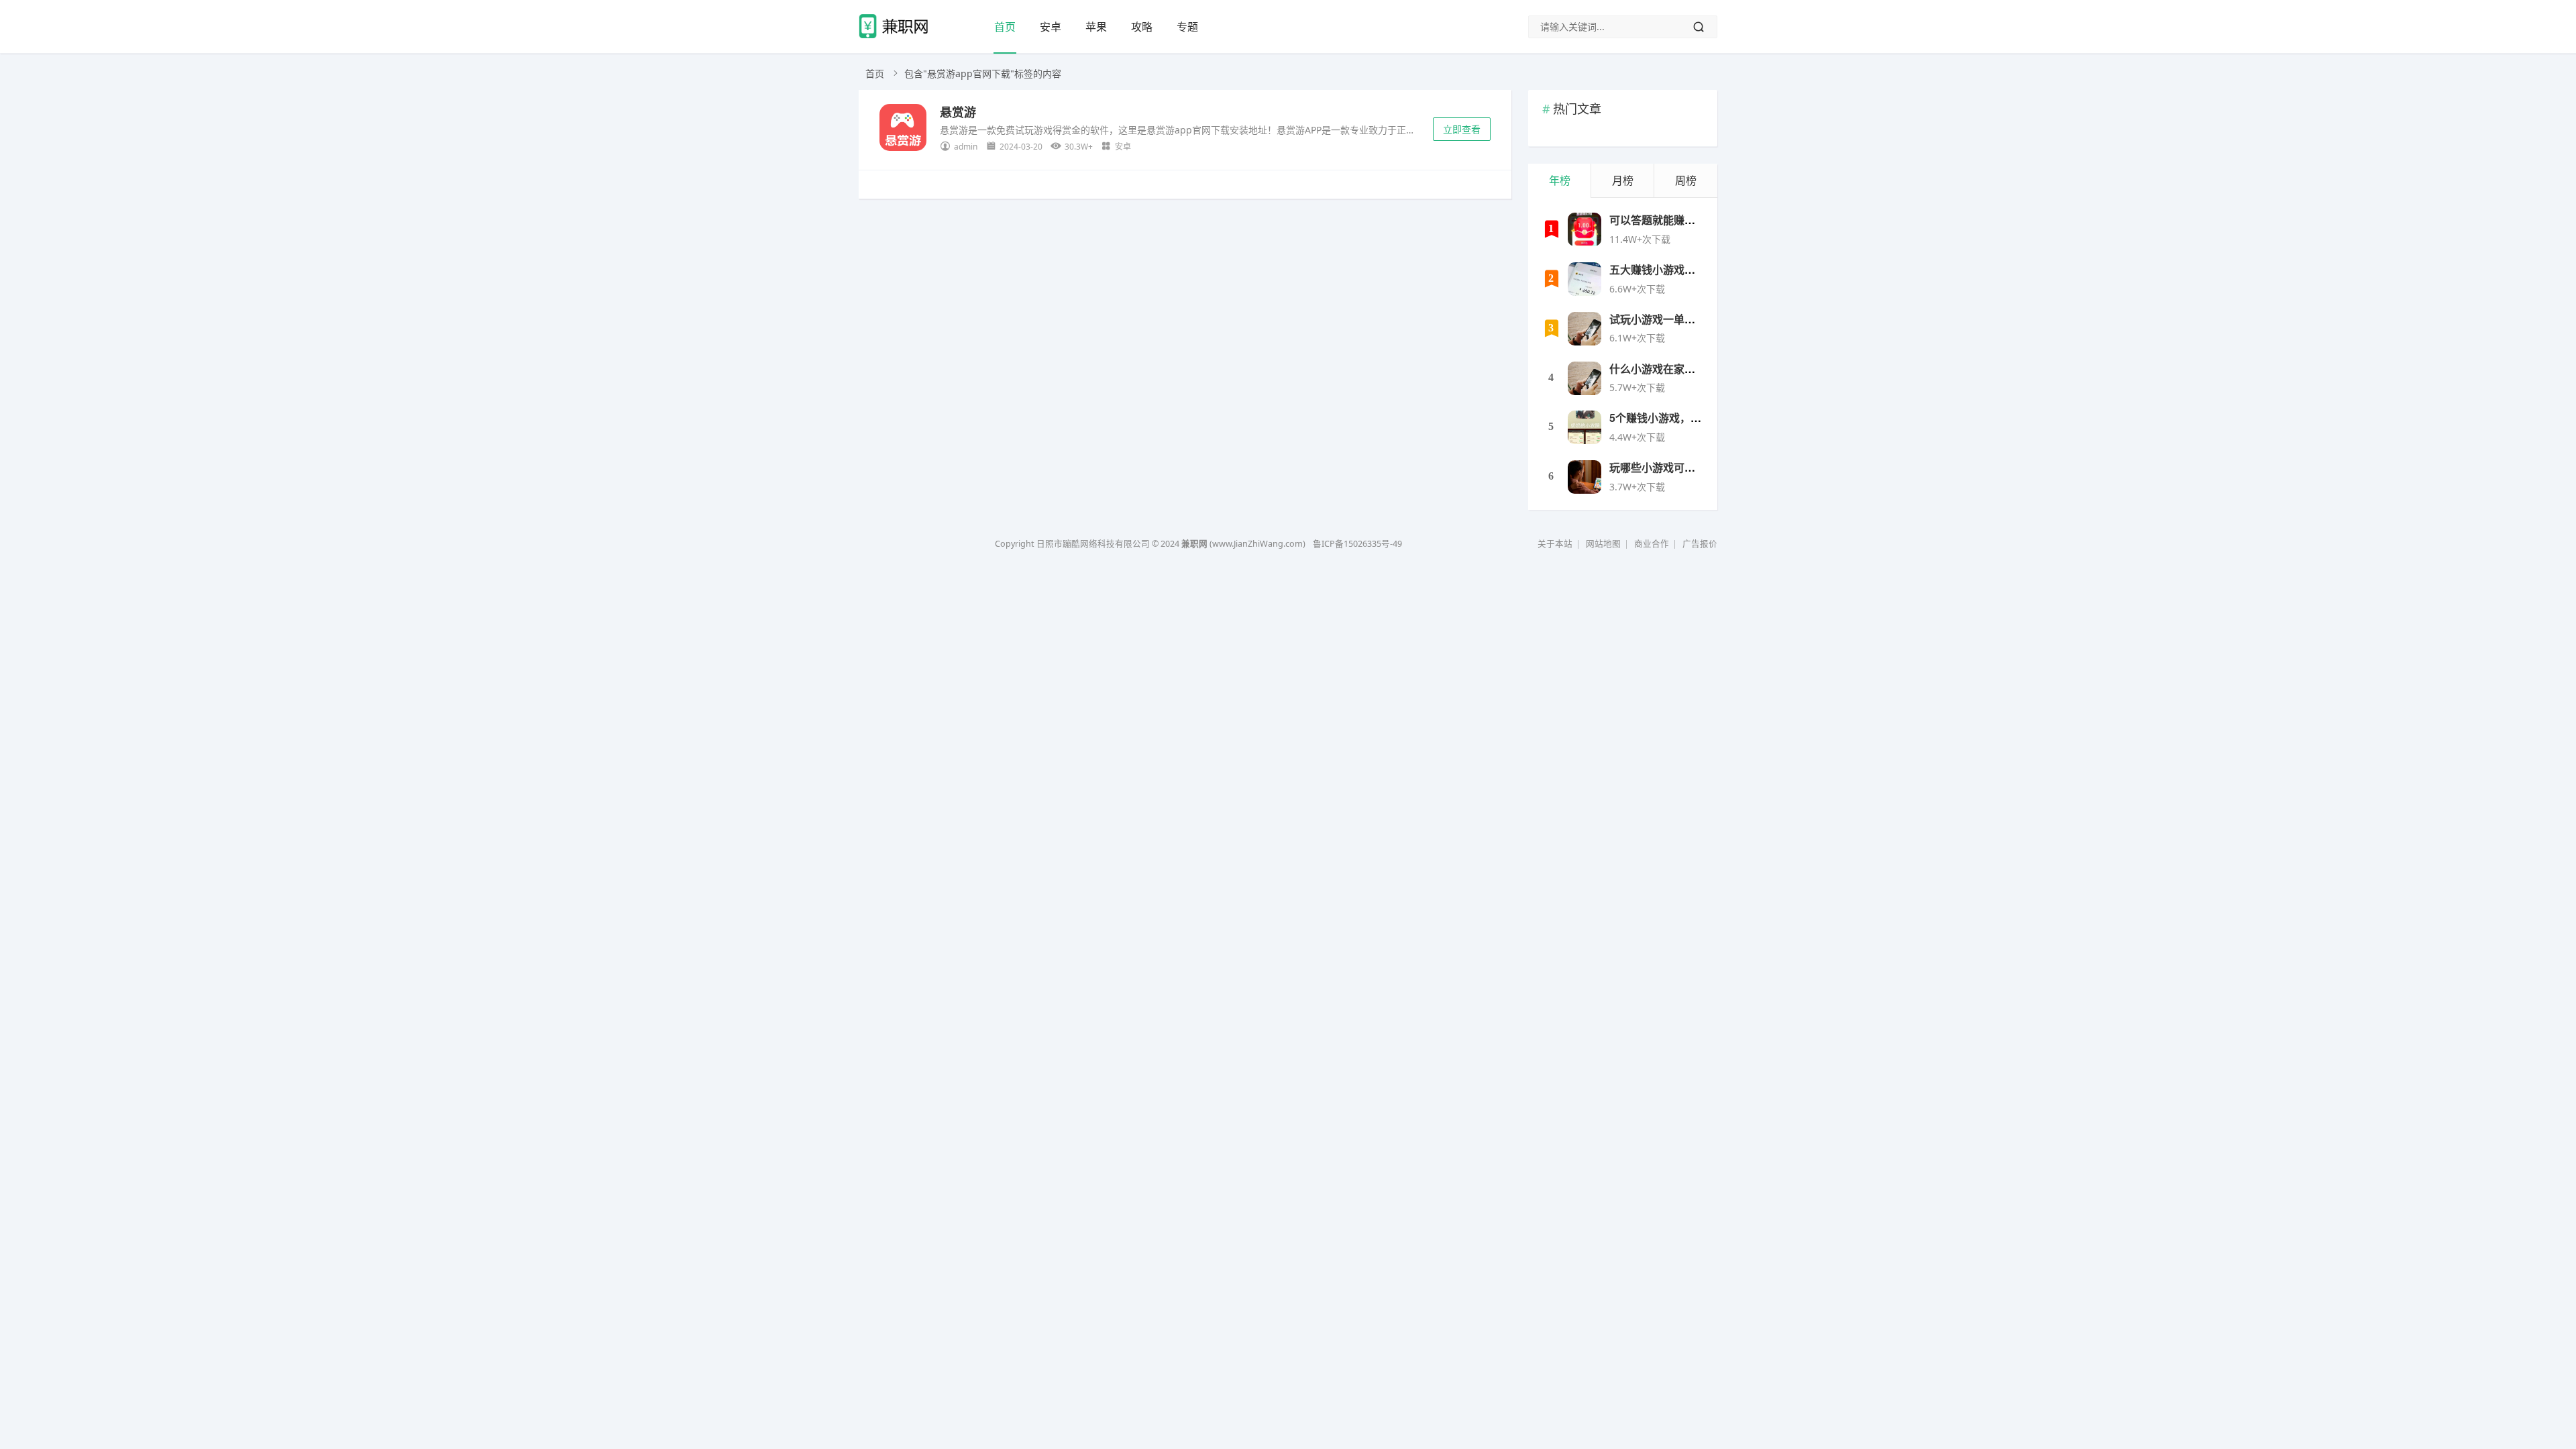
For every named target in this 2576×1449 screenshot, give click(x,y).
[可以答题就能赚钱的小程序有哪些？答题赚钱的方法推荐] (1585, 229)
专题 (1187, 27)
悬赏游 (958, 112)
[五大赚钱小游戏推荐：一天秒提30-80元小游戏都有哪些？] (1585, 279)
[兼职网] (897, 37)
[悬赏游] (903, 130)
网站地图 (1603, 544)
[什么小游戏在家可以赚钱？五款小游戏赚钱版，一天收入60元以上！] (1585, 378)
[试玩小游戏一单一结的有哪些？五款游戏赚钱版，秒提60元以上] (1585, 329)
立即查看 (1462, 129)
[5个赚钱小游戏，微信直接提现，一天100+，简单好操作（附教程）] (1585, 427)
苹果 (1096, 27)
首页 (1005, 27)
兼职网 (1194, 544)
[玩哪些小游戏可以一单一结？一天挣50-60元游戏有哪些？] (1585, 477)
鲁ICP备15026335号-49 (1357, 544)
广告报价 (1700, 544)
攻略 (1142, 27)
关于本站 (1555, 544)
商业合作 (1652, 544)
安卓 (1051, 27)
